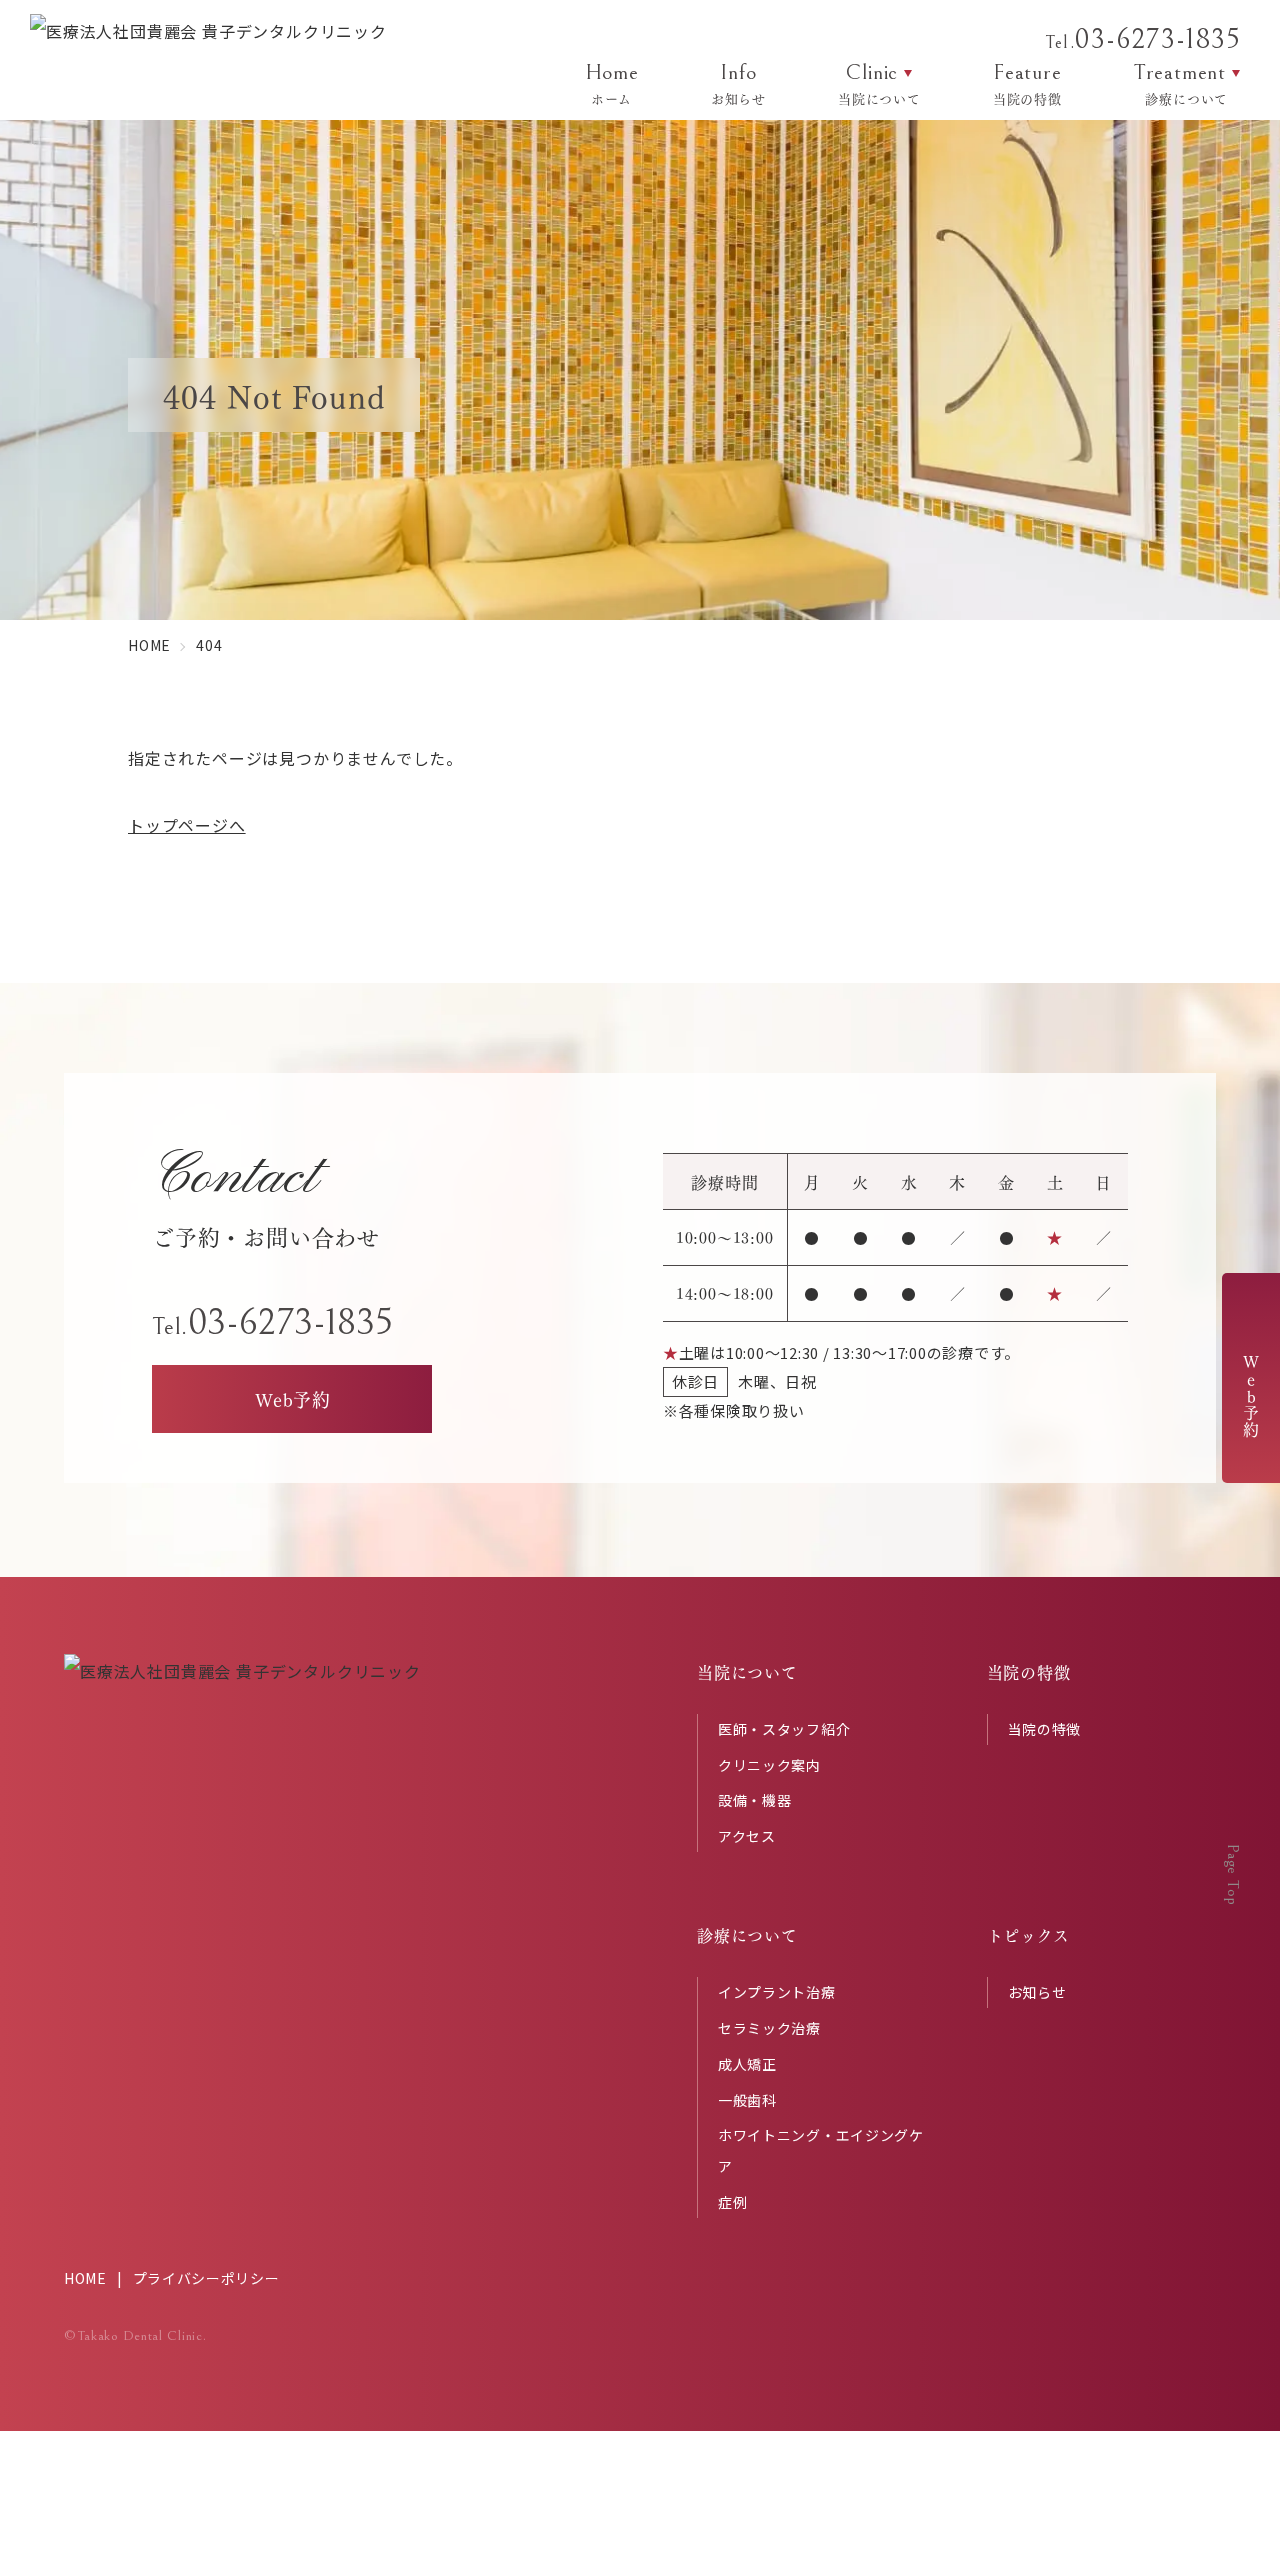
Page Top (1233, 1874)
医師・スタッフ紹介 (784, 1729)
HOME (85, 2278)
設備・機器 (755, 1800)
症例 (732, 2202)
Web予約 (1251, 1396)
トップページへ (187, 825)
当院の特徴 (1045, 1729)
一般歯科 (747, 2100)
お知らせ (1037, 1992)
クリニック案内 (769, 1765)
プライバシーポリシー (206, 2278)
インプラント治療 (777, 1992)
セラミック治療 (769, 2028)
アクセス (747, 1836)
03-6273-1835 (1142, 40)
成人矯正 (747, 2064)
